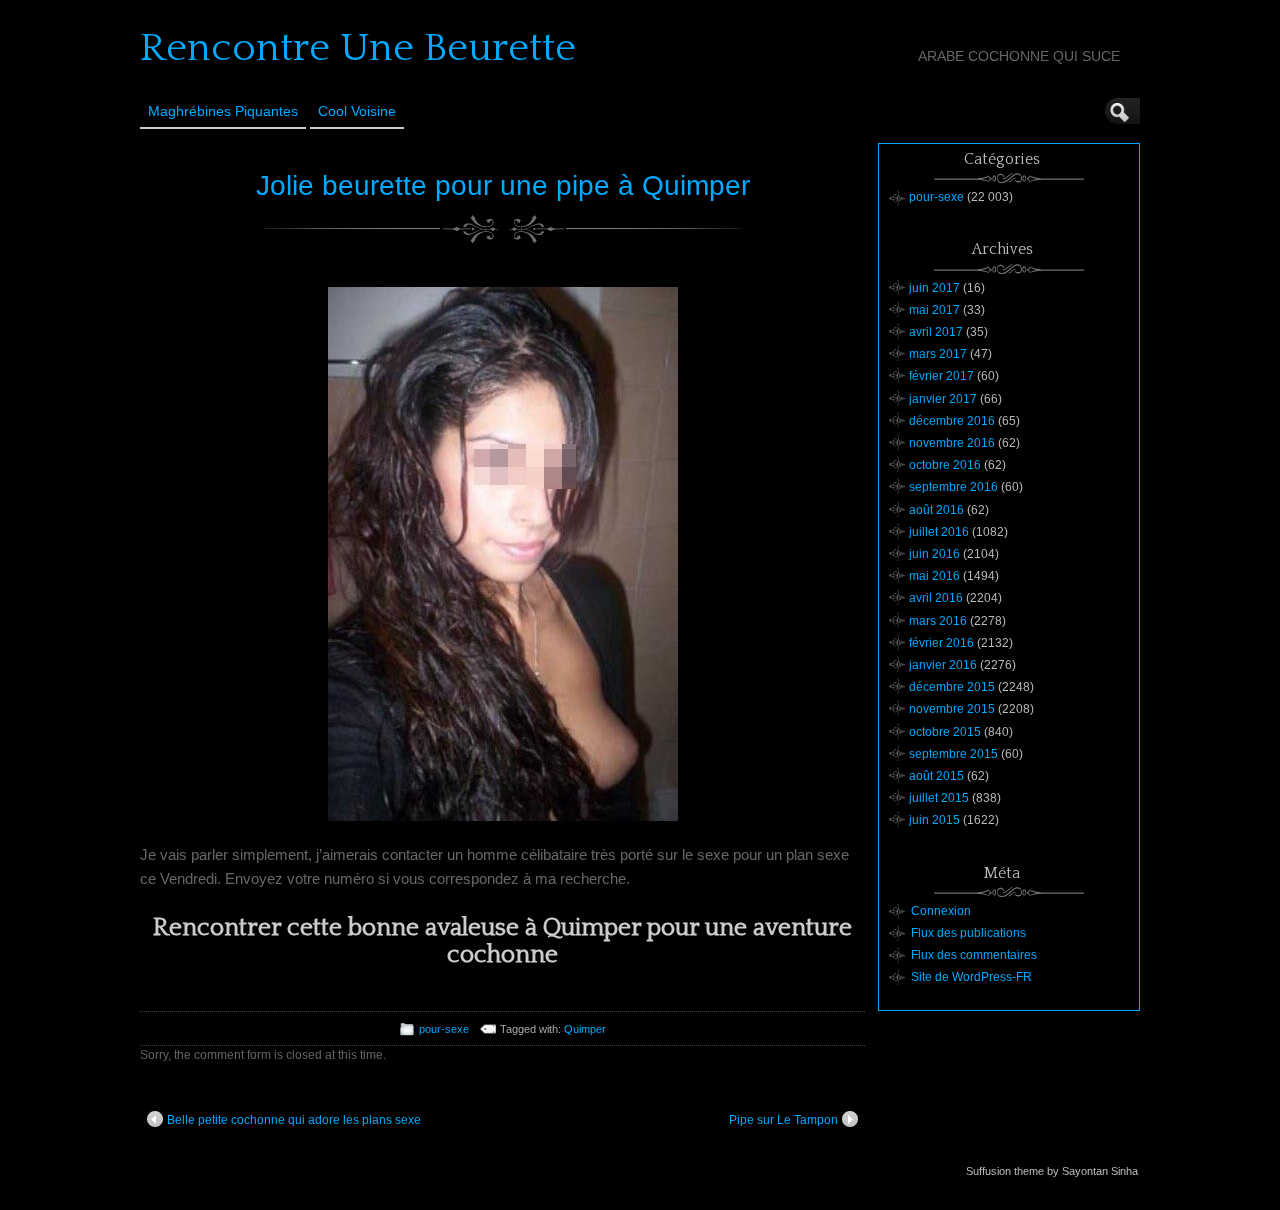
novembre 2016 (952, 443)
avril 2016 (936, 598)
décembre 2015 (952, 687)
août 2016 (936, 510)
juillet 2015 (939, 798)
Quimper (585, 1029)
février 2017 (941, 376)
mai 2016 (934, 576)
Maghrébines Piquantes (223, 111)
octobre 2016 (945, 465)
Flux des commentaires (974, 955)
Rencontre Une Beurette (358, 48)
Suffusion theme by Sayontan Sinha (1052, 1171)
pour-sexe (444, 1029)
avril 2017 (936, 332)
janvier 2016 (943, 665)
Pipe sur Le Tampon (783, 1120)
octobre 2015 (945, 732)
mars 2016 (938, 621)
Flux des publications (968, 933)
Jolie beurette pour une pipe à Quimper (503, 185)
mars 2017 (938, 354)
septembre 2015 (953, 754)
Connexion (941, 911)
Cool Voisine (357, 111)
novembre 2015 (952, 709)
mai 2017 (934, 310)
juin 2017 (934, 288)
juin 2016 (934, 554)
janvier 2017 (943, 399)
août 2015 (936, 776)
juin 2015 (934, 820)
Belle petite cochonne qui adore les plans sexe (294, 1120)
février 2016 (941, 643)
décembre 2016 (952, 421)
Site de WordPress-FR (971, 977)
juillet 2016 (939, 532)
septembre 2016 (953, 487)
